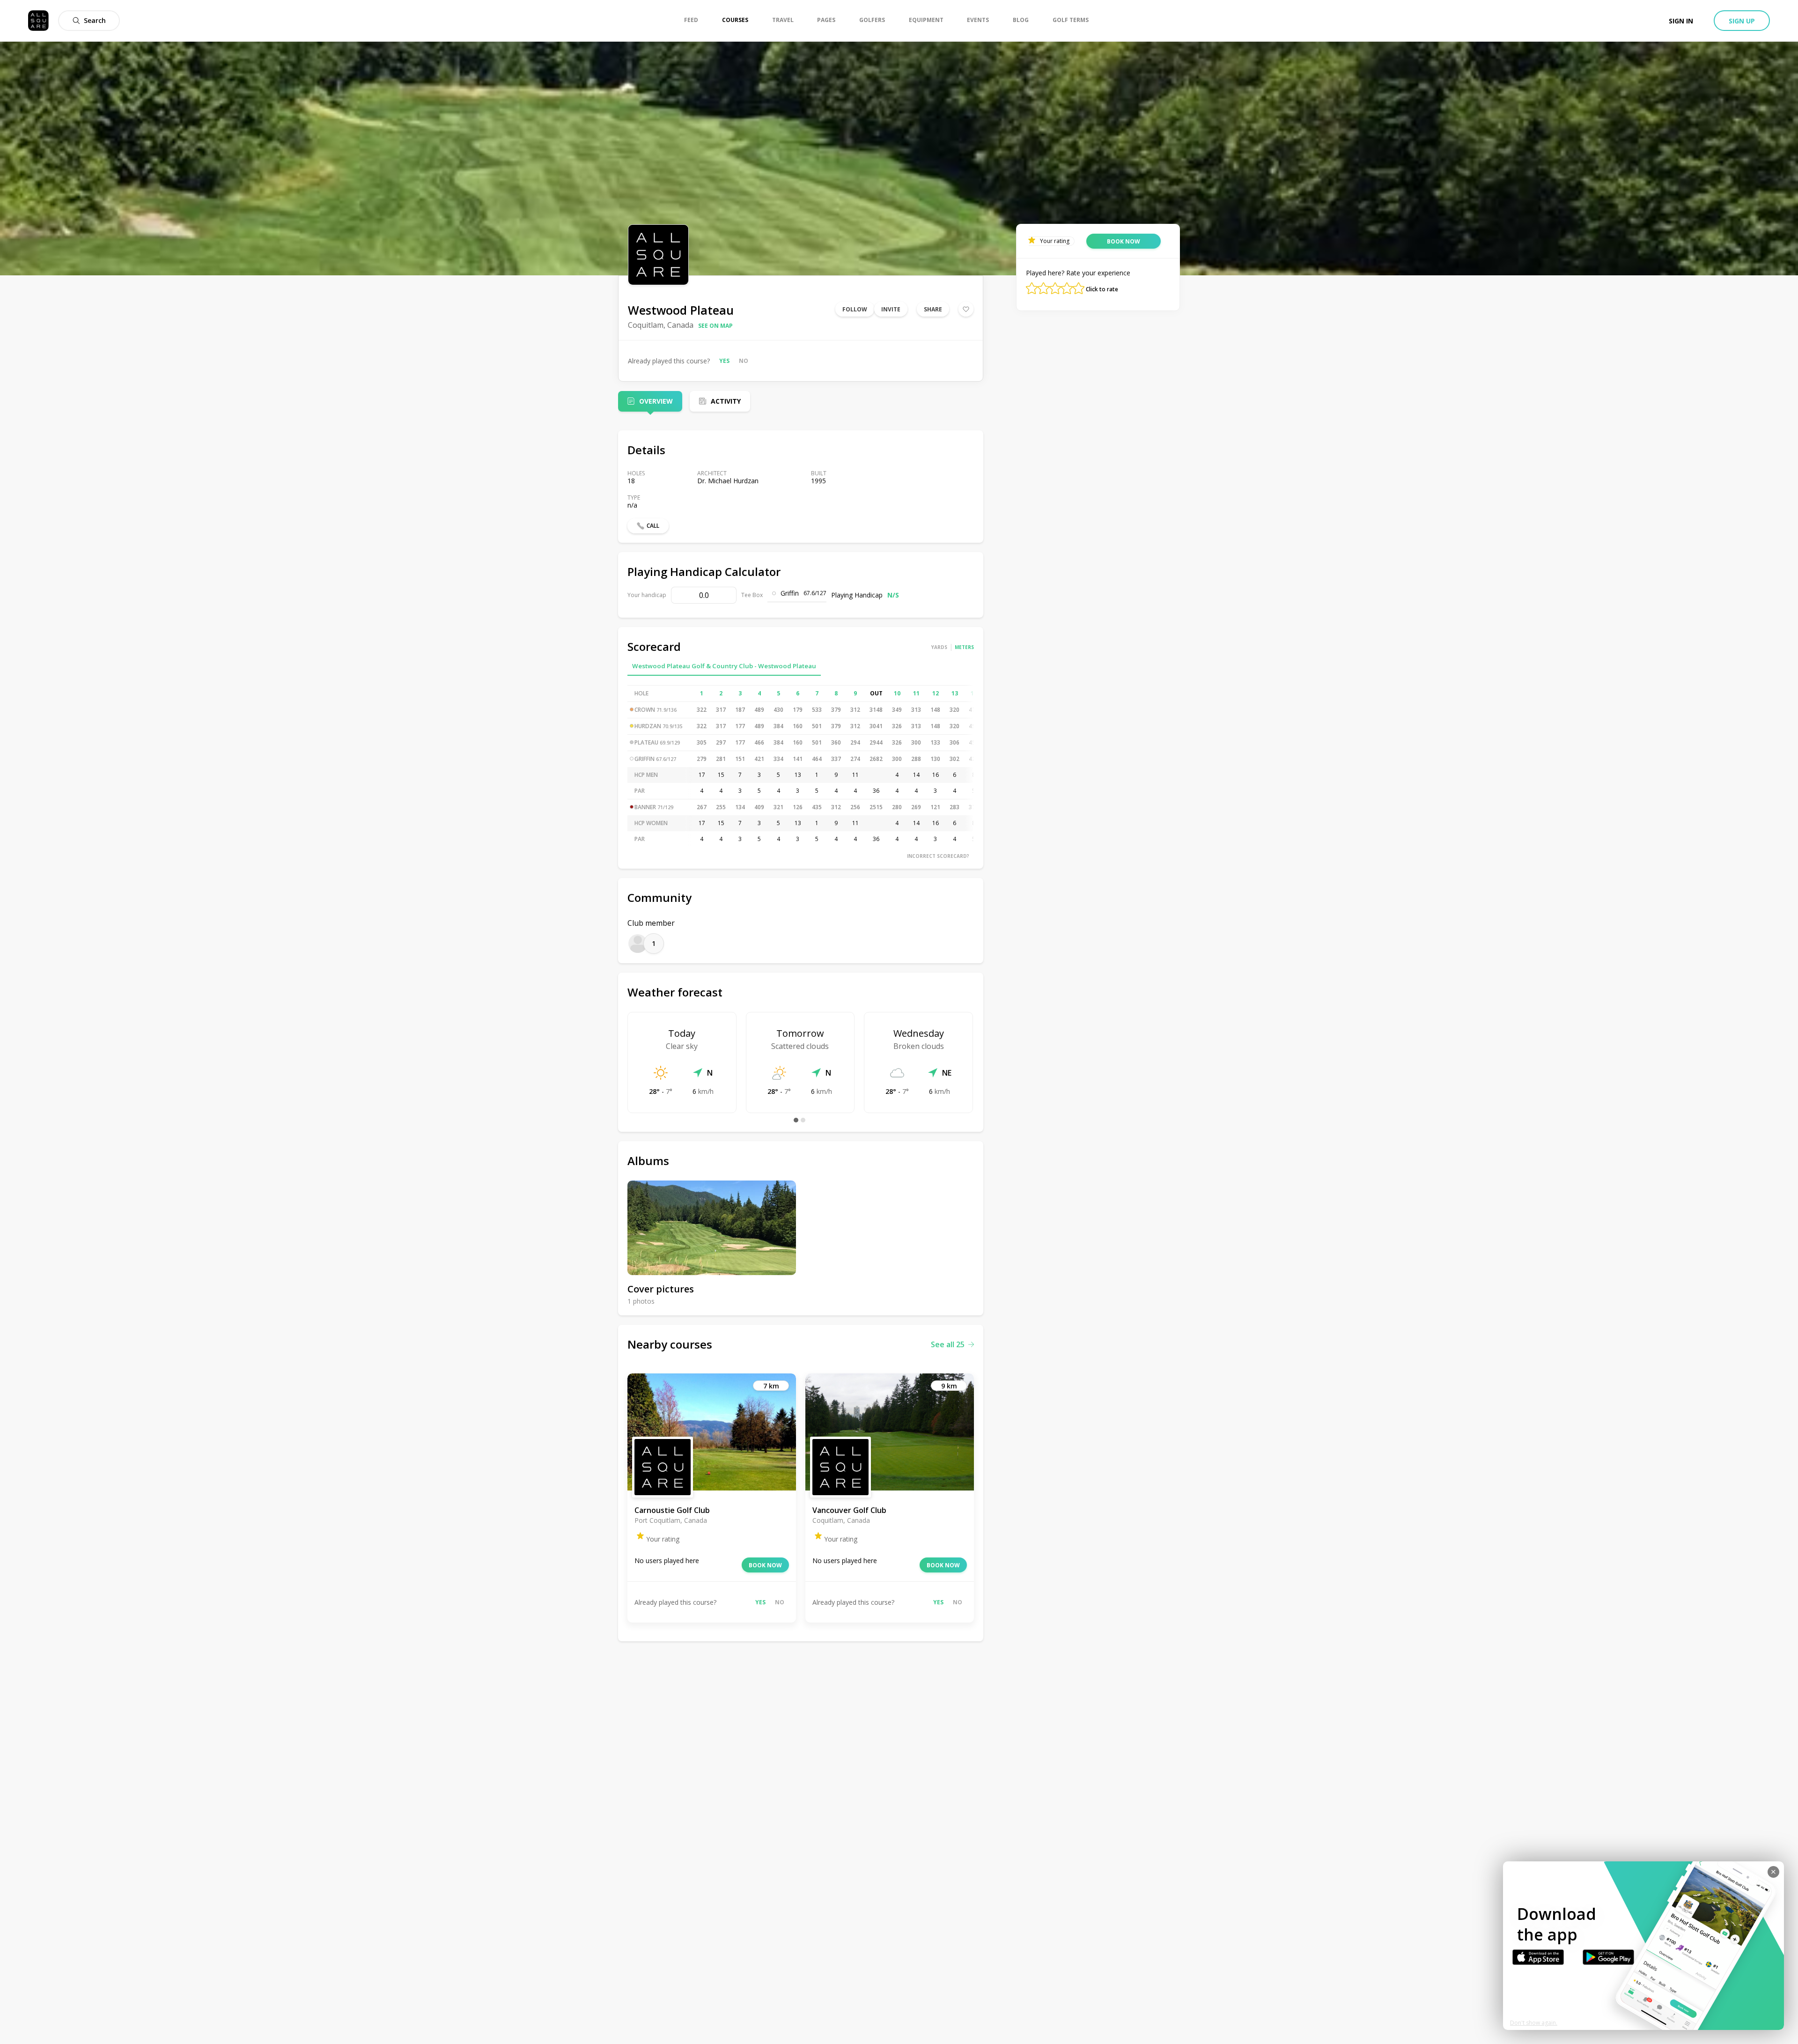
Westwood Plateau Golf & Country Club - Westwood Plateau (724, 666)
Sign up (1742, 21)
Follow (855, 309)
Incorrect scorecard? (938, 856)
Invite (891, 309)
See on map (715, 326)
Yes (724, 361)
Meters (964, 647)
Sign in (1681, 21)
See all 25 (948, 1344)
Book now (765, 1565)
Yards (939, 647)
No (744, 361)
